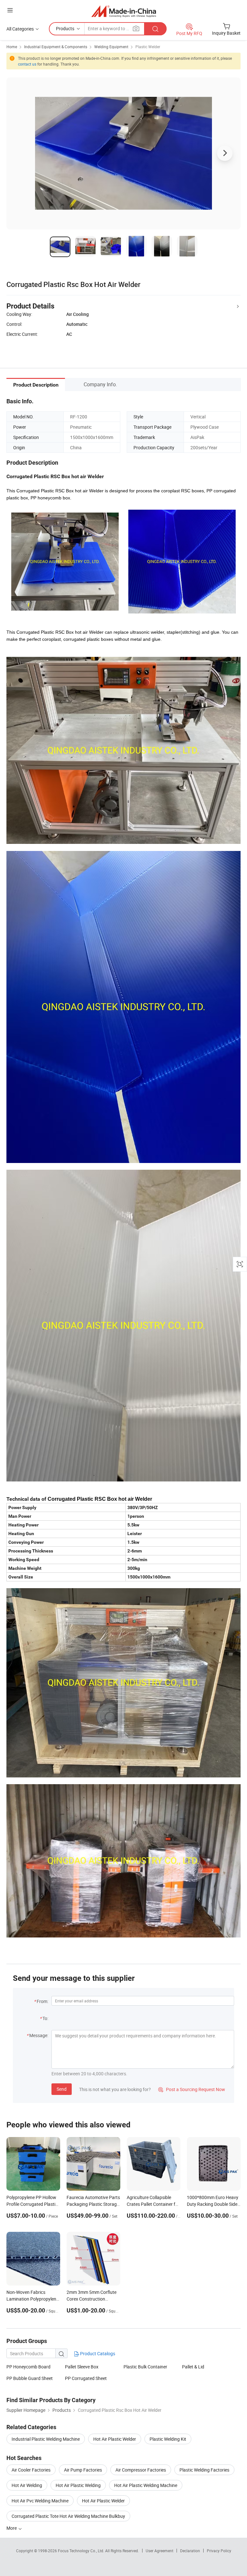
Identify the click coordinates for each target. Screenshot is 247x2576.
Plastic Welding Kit (168, 2439)
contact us (27, 64)
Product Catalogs (97, 2353)
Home (12, 47)
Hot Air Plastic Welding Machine (146, 2485)
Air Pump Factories (83, 2470)
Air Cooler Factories (31, 2470)
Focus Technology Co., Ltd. (82, 2551)
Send (62, 2089)
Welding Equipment (111, 47)
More (12, 2528)
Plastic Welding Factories (204, 2470)
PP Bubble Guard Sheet (30, 2378)
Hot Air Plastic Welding (78, 2485)
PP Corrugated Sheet (86, 2378)
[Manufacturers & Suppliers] (124, 11)
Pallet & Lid (193, 2367)
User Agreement (160, 2551)
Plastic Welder (148, 47)
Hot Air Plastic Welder (115, 2439)
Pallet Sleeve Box (82, 2367)
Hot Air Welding (27, 2485)
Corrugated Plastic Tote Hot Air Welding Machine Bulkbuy (68, 2516)
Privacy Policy (219, 2551)
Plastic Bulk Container (145, 2367)
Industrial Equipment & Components (56, 47)
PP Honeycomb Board (28, 2367)
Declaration (190, 2551)
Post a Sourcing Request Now (192, 2089)
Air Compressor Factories (141, 2470)
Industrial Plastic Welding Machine (46, 2439)
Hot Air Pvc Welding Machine (40, 2501)
